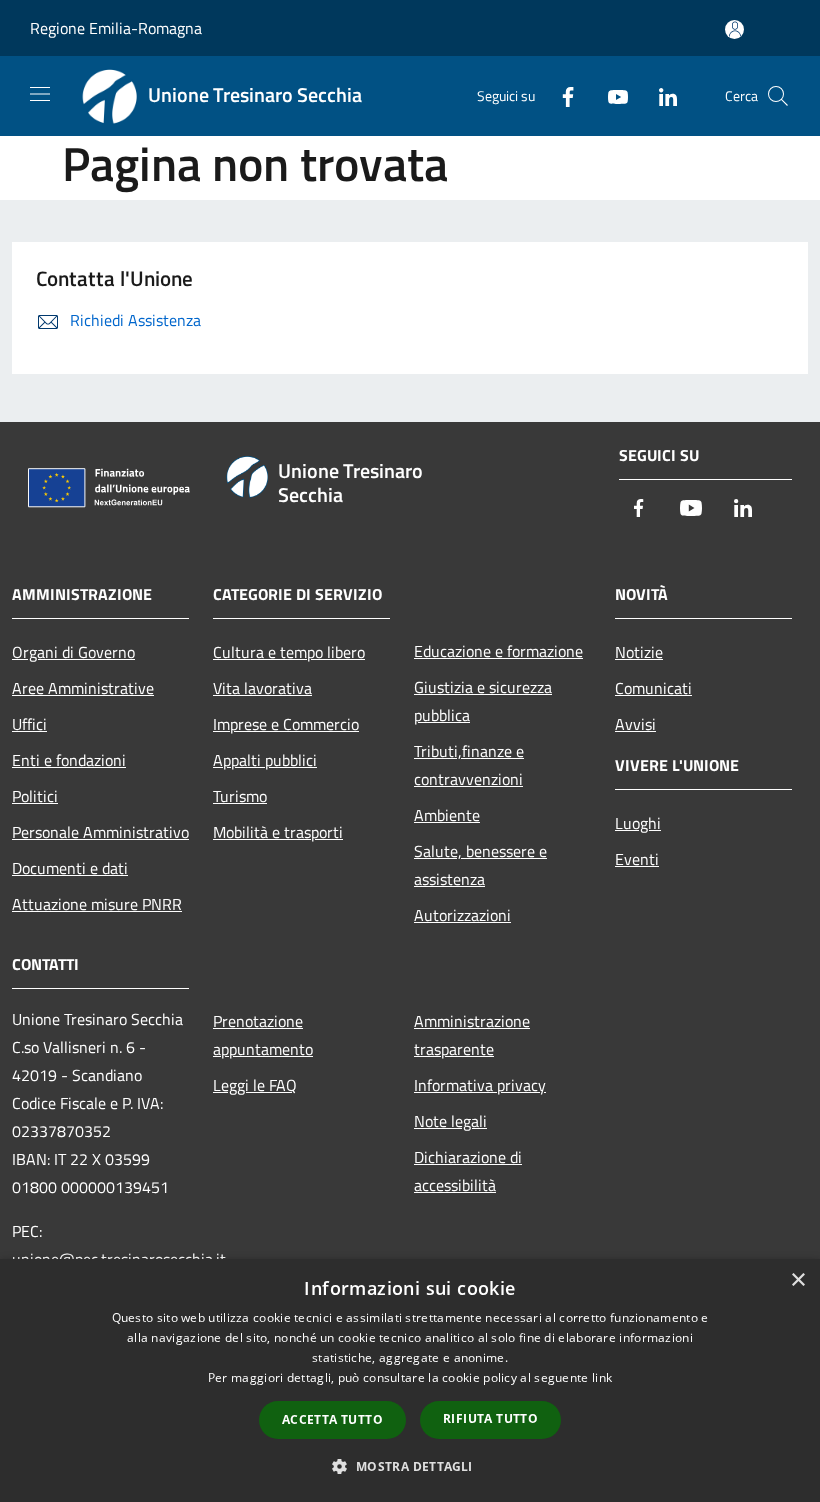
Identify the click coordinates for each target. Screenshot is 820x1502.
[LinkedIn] (660, 95)
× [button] (797, 1280)
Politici (35, 796)
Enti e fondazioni (69, 760)
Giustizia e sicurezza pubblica (483, 701)
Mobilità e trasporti (278, 832)
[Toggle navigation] (40, 94)
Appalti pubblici (265, 760)
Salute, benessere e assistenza (480, 865)
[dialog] (410, 1380)
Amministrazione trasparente (472, 1035)
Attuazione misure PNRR (97, 904)
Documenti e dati (70, 868)
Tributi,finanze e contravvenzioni (469, 765)
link (602, 1377)
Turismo (240, 796)
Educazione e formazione (498, 651)
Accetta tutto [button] (332, 1419)
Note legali (450, 1121)
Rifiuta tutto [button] (490, 1418)
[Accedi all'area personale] (734, 29)
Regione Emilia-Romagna (116, 28)
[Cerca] (778, 96)
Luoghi (638, 823)
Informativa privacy (480, 1085)
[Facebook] (560, 95)
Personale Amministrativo (100, 832)
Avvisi (635, 724)
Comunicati (653, 688)
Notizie (639, 652)
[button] (409, 1466)
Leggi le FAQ (255, 1085)
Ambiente (447, 815)
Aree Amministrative (83, 688)
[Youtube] (610, 95)
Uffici (29, 724)
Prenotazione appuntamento (263, 1035)
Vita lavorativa (262, 688)
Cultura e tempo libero (289, 652)
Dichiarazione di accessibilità (468, 1171)
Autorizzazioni (462, 915)
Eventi (637, 859)
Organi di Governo (73, 652)
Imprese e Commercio (286, 724)
